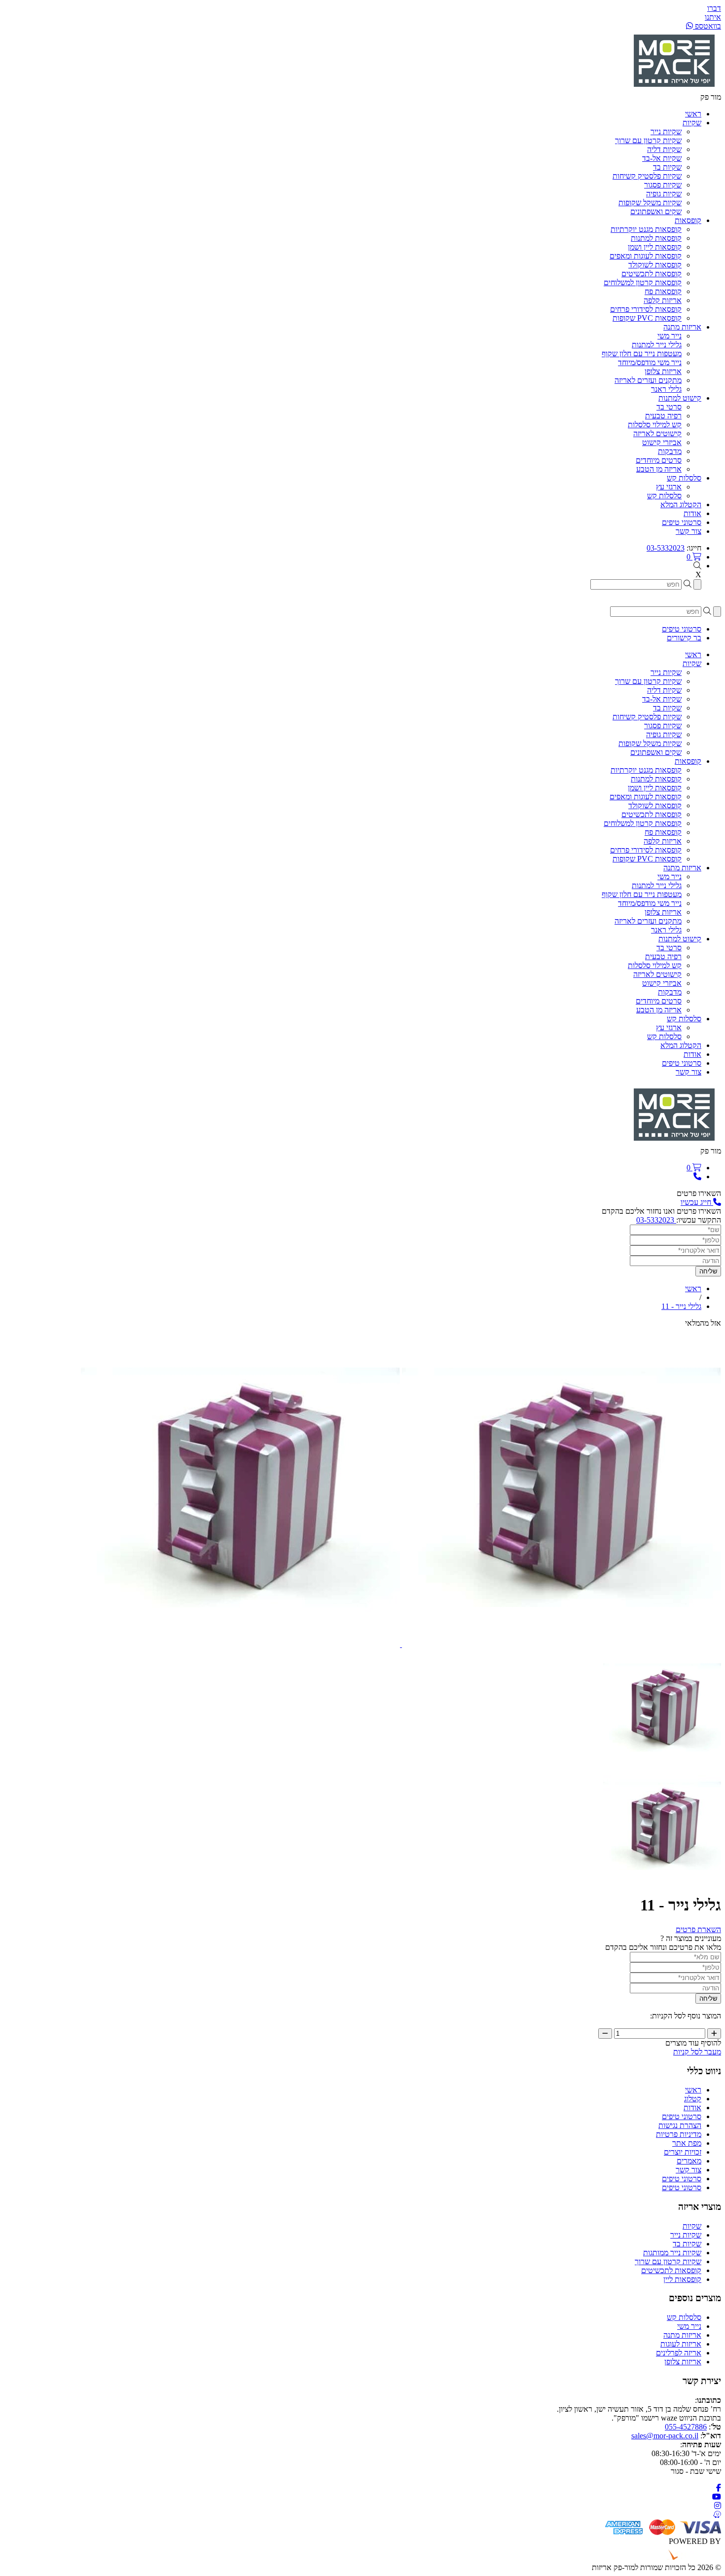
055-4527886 (686, 2427)
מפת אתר (687, 2143)
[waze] (717, 2515)
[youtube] (717, 2497)
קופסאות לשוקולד (655, 265)
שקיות (692, 2226)
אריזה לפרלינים (679, 2353)
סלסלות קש (664, 496)
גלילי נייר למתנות (657, 345)
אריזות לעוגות (681, 2344)
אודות (692, 2108)
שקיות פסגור (663, 185)
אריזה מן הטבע (659, 469)
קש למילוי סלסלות (655, 425)
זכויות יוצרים (683, 2152)
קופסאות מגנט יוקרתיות (646, 229)
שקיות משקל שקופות (650, 203)
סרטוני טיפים (682, 2116)
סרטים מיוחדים (659, 460)
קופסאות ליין (682, 2279)
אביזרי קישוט (662, 442)
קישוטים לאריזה (657, 433)
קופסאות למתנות (656, 238)
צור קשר (689, 2170)
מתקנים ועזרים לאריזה (648, 380)
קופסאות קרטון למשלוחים (643, 282)
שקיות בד (667, 167)
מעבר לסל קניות (697, 2052)
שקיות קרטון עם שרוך (648, 140)
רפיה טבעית (663, 416)
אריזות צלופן (663, 371)
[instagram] (718, 2506)
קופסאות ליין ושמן (655, 247)
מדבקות (670, 451)
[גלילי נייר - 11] (240, 1644)
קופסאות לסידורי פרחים (646, 309)
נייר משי (670, 336)
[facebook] (719, 2488)
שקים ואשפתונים (656, 211)
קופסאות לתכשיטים (652, 274)
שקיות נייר (666, 131)
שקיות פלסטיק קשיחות (647, 176)
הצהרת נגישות (680, 2125)
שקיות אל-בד (662, 158)
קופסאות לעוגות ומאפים (646, 256)
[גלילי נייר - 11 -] (662, 1763)
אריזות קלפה (663, 300)
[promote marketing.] (688, 2558)
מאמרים (689, 2161)
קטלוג (693, 2099)
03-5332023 (666, 548)
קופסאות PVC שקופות (647, 318)
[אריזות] (674, 88)
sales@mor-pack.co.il (665, 2436)
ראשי (693, 2090)
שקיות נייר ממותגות (672, 2253)
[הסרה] (605, 2034)
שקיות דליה (664, 149)
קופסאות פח (663, 291)
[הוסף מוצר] (714, 2034)
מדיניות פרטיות (679, 2134)
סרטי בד (669, 407)
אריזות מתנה (682, 2335)
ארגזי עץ (669, 487)
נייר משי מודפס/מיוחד (650, 362)
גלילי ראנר (666, 389)
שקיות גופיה (664, 194)
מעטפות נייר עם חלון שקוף (642, 354)
